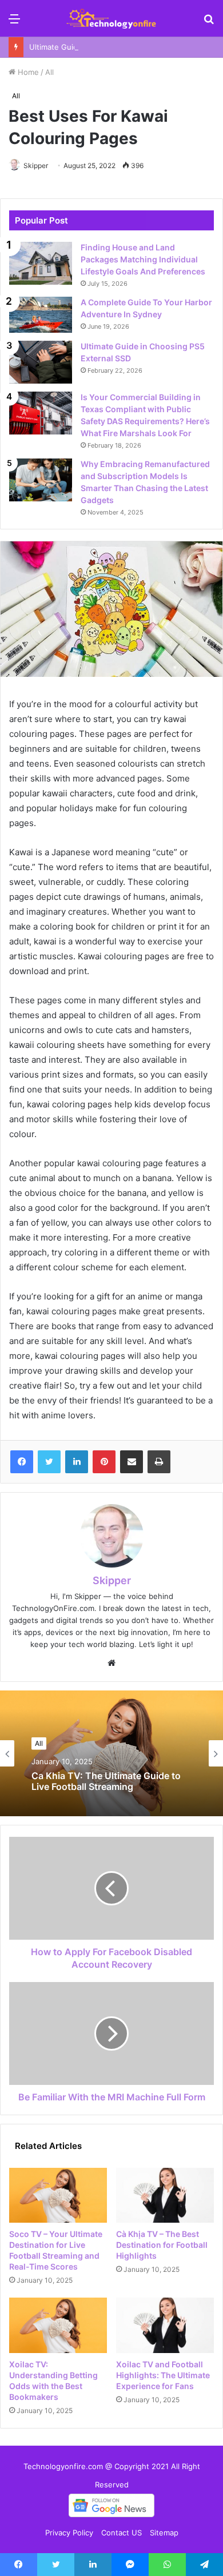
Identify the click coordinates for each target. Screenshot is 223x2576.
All (49, 72)
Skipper (36, 166)
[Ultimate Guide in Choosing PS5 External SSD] (41, 362)
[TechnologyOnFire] (111, 18)
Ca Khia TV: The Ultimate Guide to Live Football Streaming (106, 1781)
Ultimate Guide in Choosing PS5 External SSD (110, 47)
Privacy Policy (69, 2533)
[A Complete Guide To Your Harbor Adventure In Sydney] (41, 315)
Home (27, 72)
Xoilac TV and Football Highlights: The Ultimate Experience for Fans (163, 2375)
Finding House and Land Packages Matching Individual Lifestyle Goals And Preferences (143, 259)
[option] (111, 1753)
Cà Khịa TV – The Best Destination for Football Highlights (162, 2245)
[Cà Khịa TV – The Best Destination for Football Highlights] (165, 2195)
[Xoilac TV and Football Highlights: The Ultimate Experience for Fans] (165, 2325)
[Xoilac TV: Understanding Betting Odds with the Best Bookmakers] (58, 2325)
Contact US (122, 2533)
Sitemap (164, 2533)
